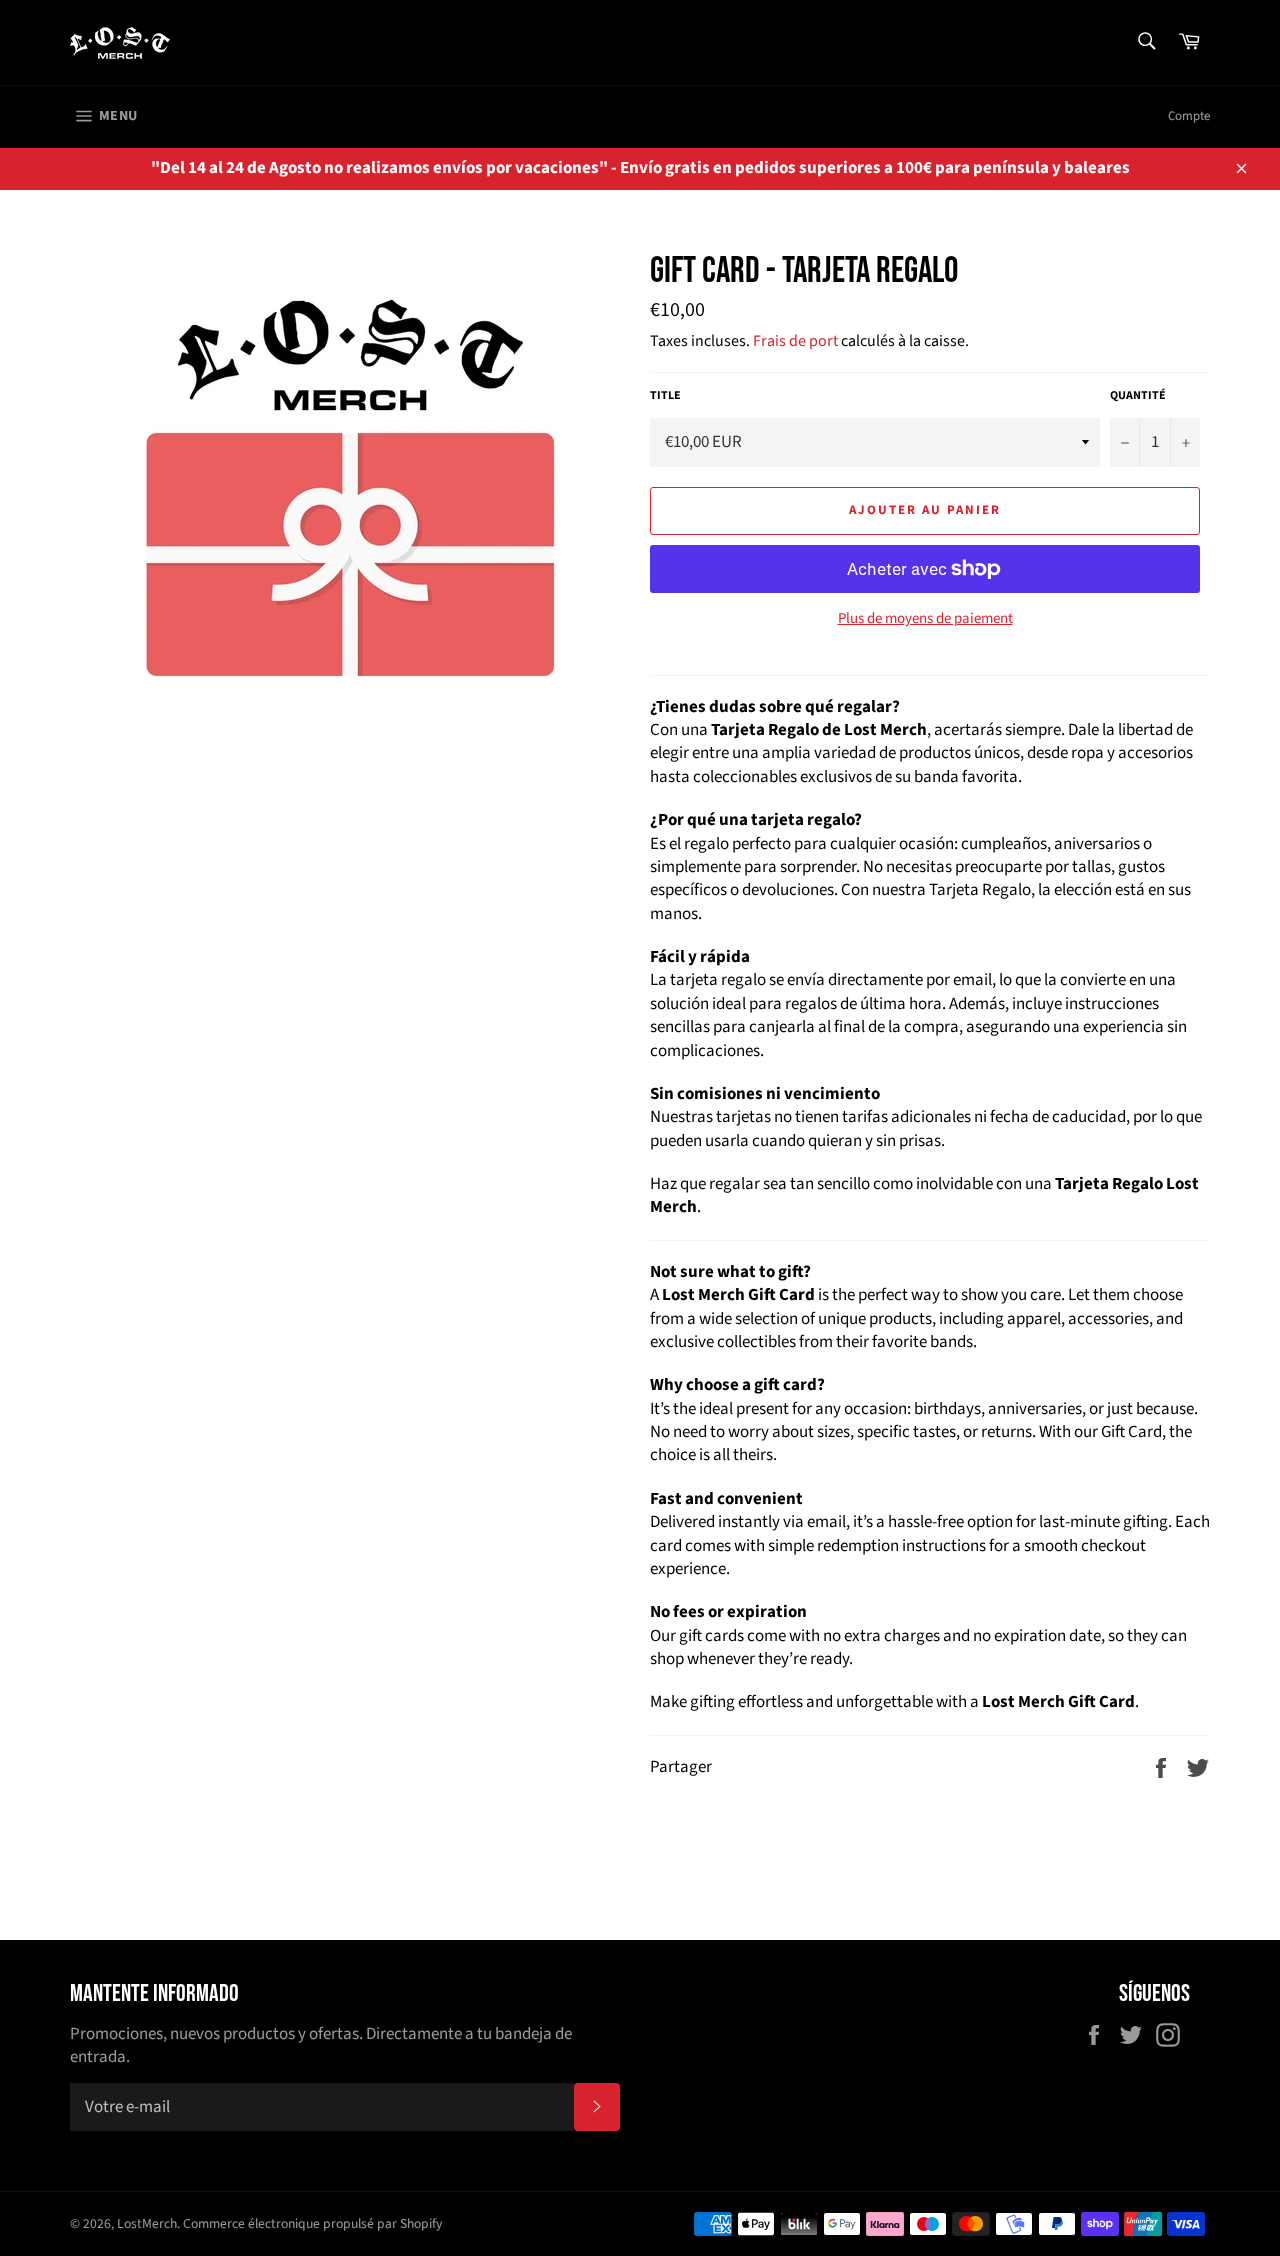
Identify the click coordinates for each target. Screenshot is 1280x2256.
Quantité (1138, 396)
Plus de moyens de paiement (925, 619)
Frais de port (795, 341)
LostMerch (147, 2223)
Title (665, 396)
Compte (1189, 116)
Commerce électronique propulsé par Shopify (312, 2223)
